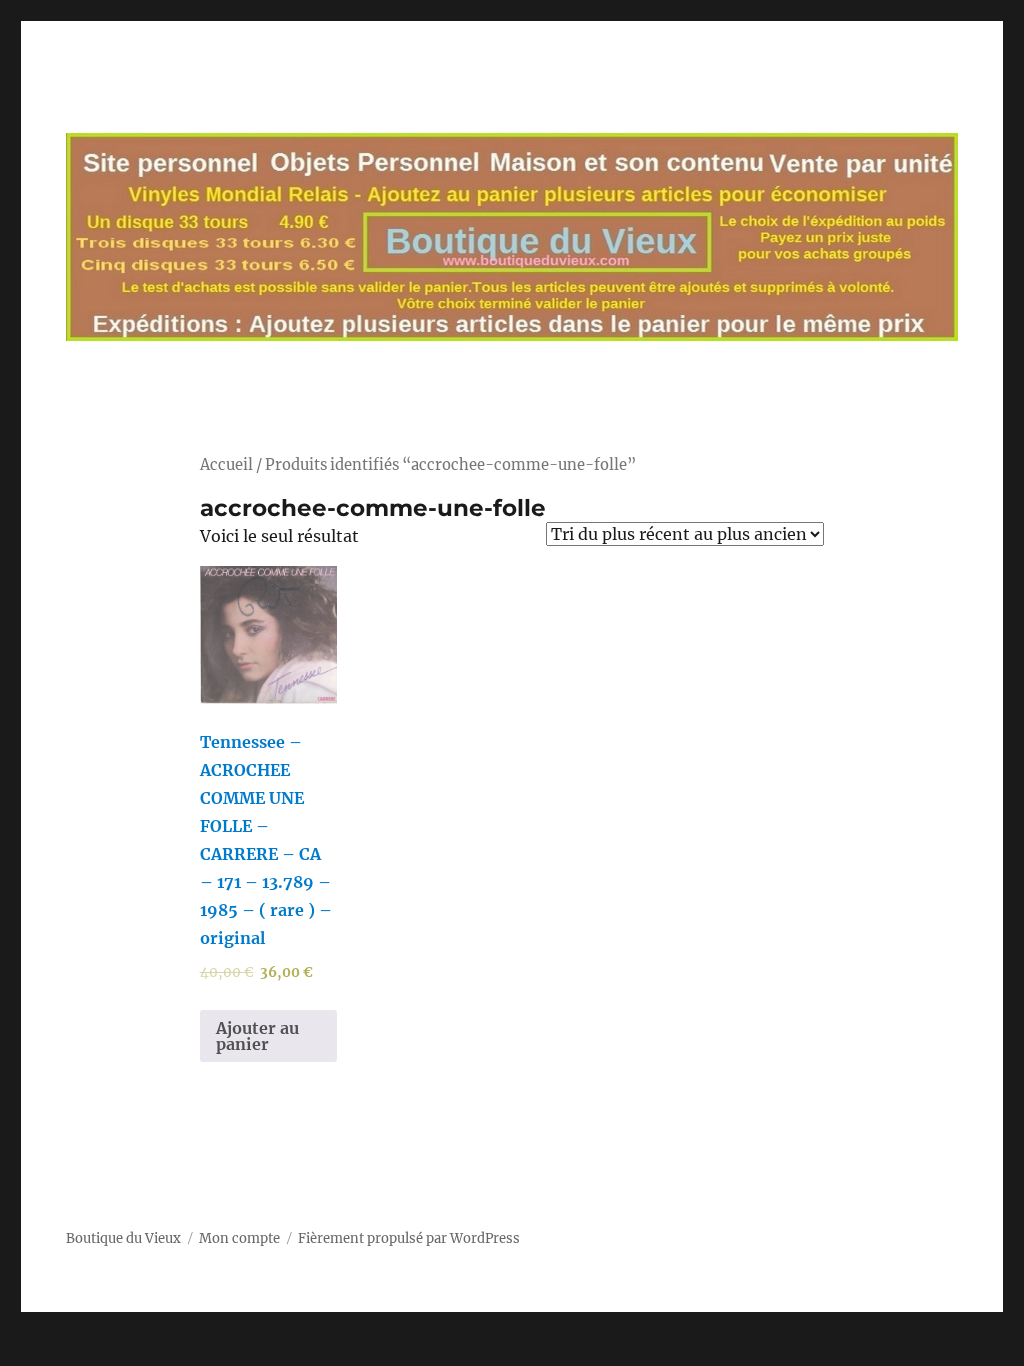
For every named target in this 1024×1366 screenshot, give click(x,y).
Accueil (226, 465)
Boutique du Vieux (123, 1238)
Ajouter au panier (257, 1036)
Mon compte (239, 1238)
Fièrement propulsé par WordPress (409, 1238)
